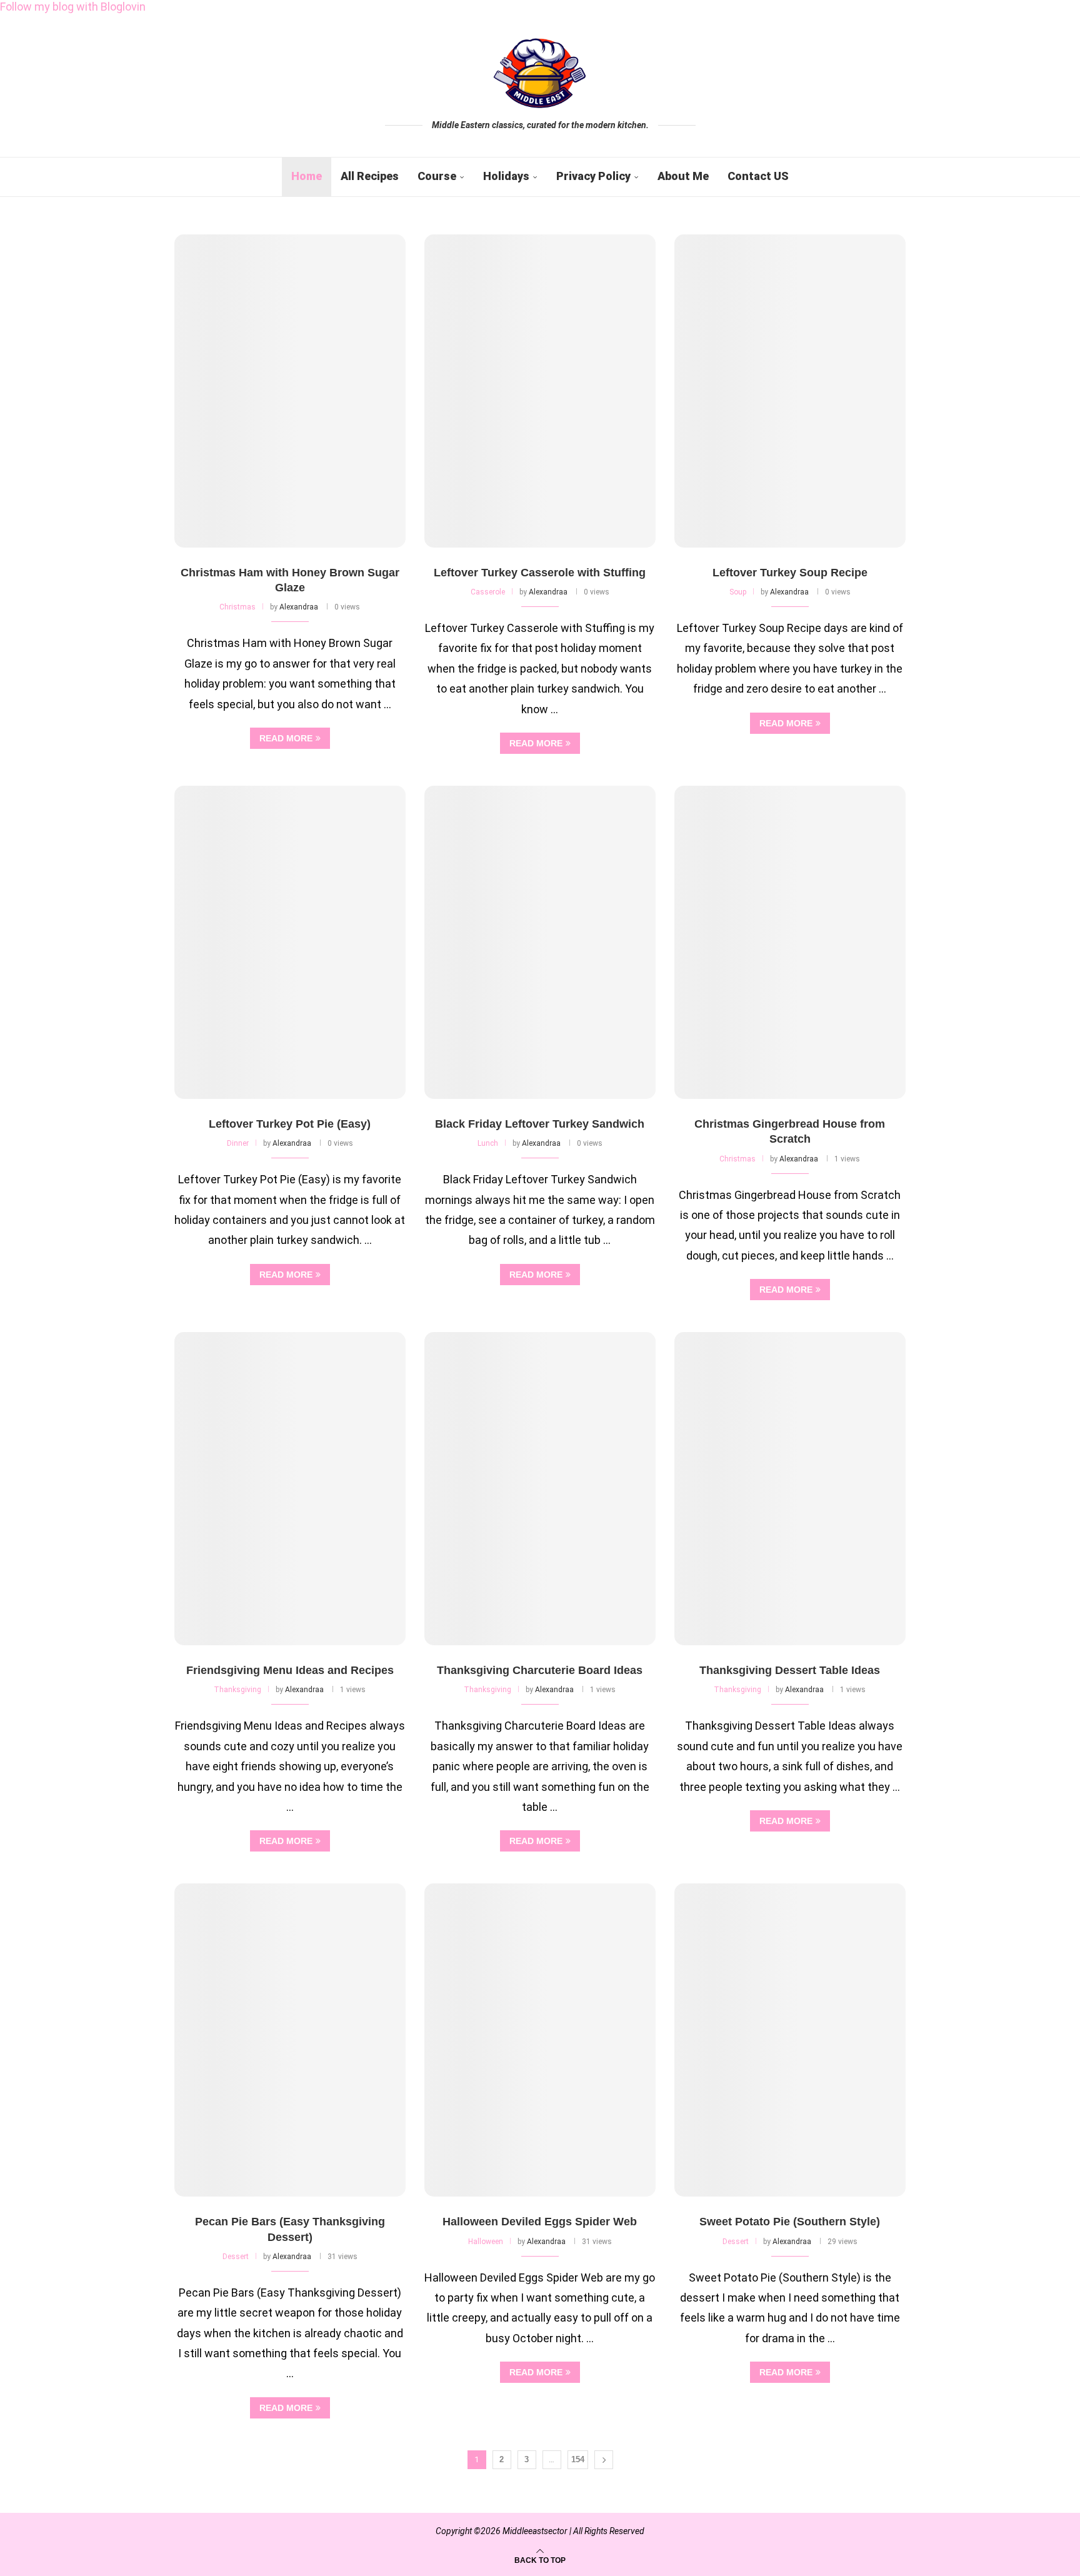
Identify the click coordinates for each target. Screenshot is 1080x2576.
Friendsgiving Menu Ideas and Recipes (290, 1670)
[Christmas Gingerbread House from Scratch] (790, 942)
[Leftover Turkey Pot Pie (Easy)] (290, 942)
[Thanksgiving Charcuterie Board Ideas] (540, 1489)
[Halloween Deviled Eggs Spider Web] (540, 2040)
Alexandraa (299, 607)
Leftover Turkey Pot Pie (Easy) (290, 1124)
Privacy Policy (593, 176)
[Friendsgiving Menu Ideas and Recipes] (290, 1489)
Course (437, 176)
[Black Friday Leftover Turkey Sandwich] (540, 942)
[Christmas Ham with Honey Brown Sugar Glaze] (290, 391)
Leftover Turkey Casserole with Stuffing (540, 573)
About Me (683, 176)
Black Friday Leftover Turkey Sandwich (540, 1124)
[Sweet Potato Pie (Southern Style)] (790, 2040)
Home (307, 176)
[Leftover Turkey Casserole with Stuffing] (540, 391)
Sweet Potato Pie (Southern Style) (790, 2222)
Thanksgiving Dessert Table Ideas (790, 1670)
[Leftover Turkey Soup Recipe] (790, 391)
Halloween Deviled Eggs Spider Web (540, 2222)
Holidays (506, 176)
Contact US (758, 176)
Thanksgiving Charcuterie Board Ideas (540, 1670)
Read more (286, 738)
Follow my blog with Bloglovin (73, 7)
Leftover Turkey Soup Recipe (790, 573)
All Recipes (370, 176)
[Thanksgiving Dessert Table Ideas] (790, 1489)
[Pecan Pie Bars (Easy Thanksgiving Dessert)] (290, 2040)
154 (578, 2459)
